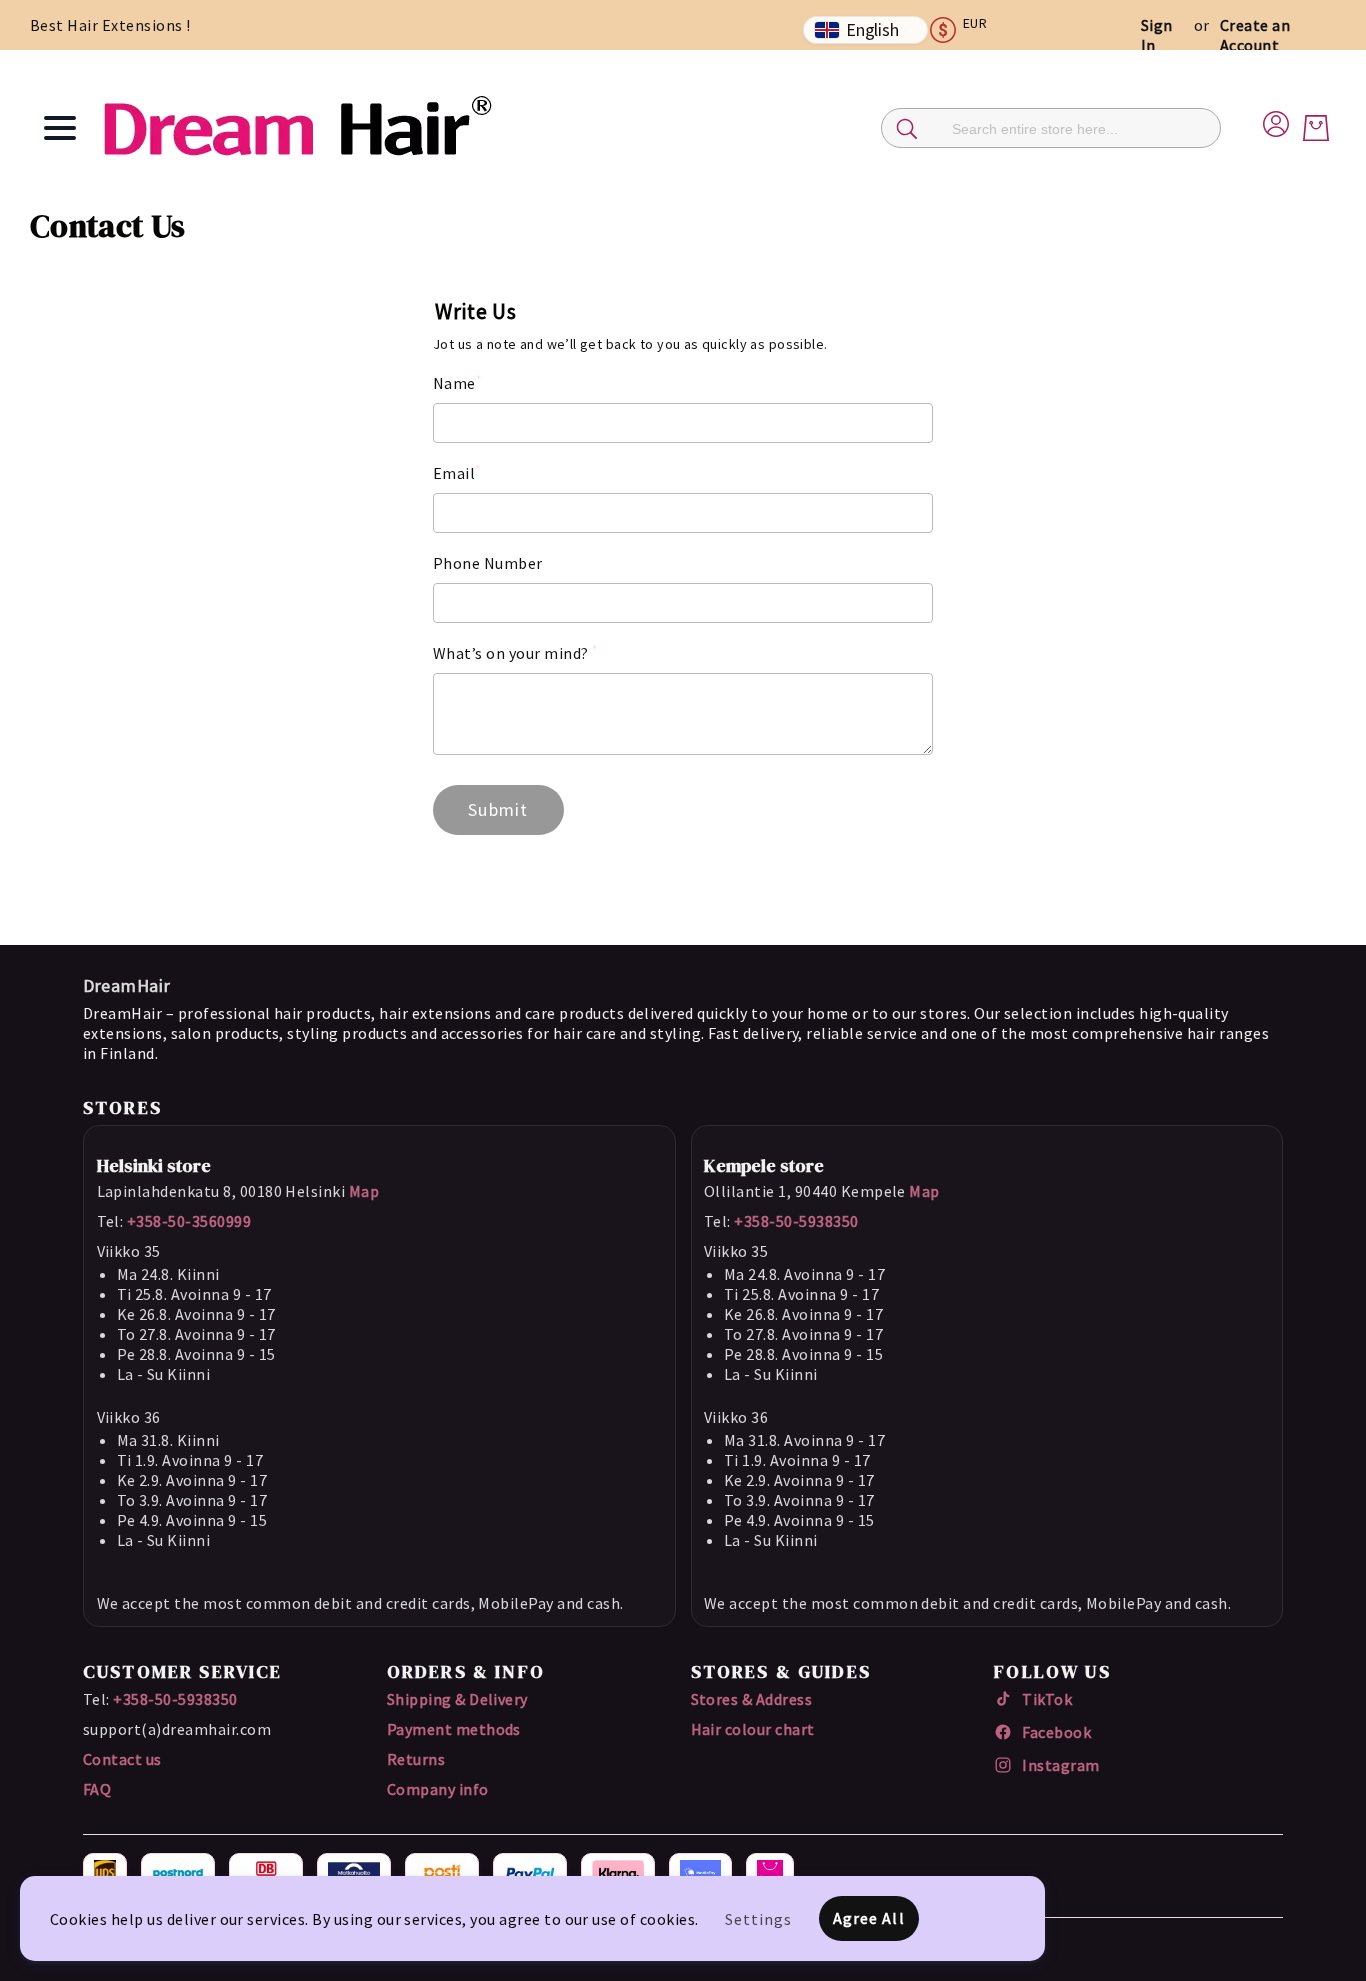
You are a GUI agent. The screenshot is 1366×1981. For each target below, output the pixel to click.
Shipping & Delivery (457, 1699)
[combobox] (1051, 128)
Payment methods (454, 1729)
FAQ (97, 1789)
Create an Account (1255, 35)
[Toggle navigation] (60, 128)
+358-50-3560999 (189, 1221)
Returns (416, 1759)
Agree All (869, 1918)
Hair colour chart (753, 1729)
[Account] (1276, 121)
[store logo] (297, 127)
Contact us (122, 1759)
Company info (438, 1789)
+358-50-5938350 (796, 1221)
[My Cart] (1316, 128)
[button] (967, 30)
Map (364, 1191)
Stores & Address (752, 1699)
